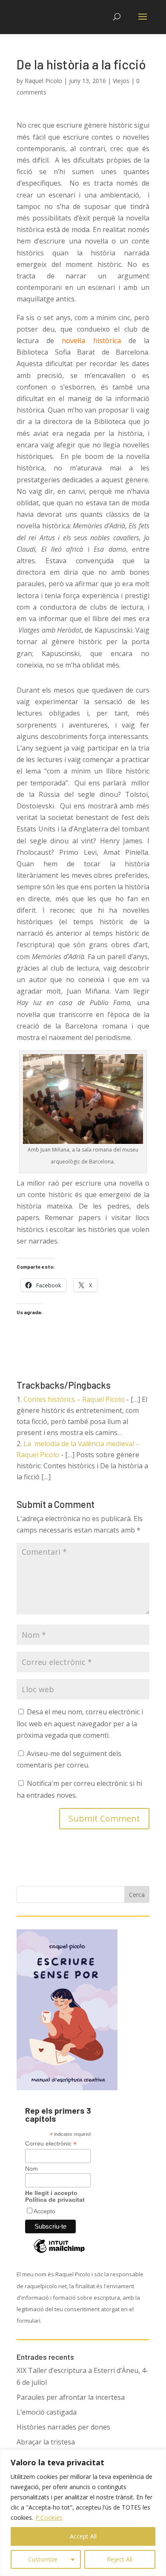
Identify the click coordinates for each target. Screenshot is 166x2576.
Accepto (44, 2211)
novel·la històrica (95, 341)
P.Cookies (49, 2517)
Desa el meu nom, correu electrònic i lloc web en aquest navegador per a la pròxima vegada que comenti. (80, 1723)
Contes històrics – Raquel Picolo (74, 1399)
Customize (43, 2559)
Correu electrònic (51, 2144)
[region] (83, 2513)
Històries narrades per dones (63, 2427)
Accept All (83, 2536)
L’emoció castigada (47, 2412)
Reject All (120, 2559)
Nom (31, 2169)
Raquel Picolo (43, 81)
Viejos (121, 81)
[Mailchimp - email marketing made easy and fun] (59, 2252)
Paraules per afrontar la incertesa (71, 2397)
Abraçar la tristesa (46, 2442)
